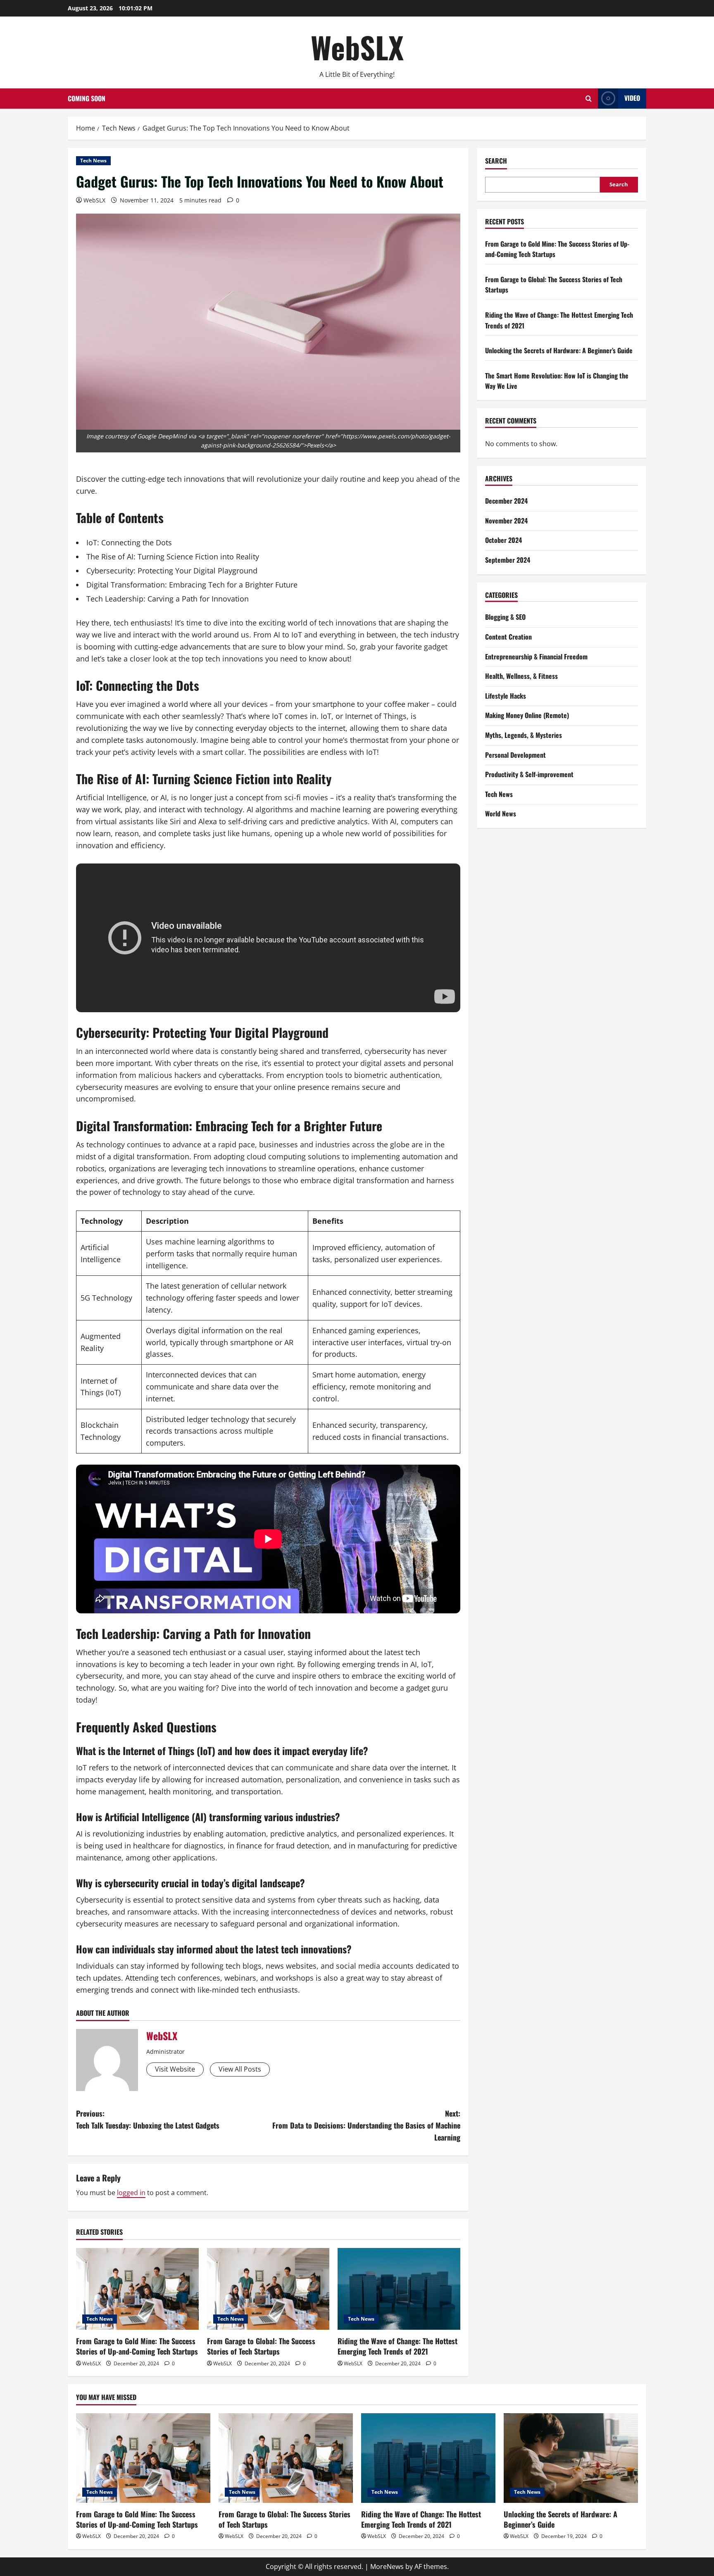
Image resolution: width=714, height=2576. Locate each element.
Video (632, 98)
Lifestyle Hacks (506, 696)
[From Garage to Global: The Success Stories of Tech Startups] (268, 2289)
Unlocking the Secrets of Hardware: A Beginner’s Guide (559, 350)
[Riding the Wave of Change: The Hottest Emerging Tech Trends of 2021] (399, 2289)
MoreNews (387, 2566)
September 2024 (508, 560)
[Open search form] (589, 99)
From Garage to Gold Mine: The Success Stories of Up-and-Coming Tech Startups (137, 2346)
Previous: (148, 2119)
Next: (366, 2125)
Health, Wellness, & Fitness (521, 676)
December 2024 (506, 501)
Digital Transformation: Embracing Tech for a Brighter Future (192, 585)
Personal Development (515, 754)
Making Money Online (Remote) (527, 715)
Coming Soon (87, 98)
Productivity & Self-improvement (529, 774)
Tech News (93, 161)
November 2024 (506, 521)
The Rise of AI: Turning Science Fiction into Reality (173, 557)
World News (501, 813)
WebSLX (357, 47)
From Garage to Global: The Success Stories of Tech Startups (261, 2346)
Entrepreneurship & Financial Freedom (536, 656)
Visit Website (175, 2069)
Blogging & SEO (505, 617)
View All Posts (240, 2069)
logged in (131, 2193)
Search (496, 161)
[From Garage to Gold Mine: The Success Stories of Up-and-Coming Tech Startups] (137, 2289)
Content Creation (508, 637)
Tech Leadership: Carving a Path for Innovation (168, 599)
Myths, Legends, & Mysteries (524, 735)
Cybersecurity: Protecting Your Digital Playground (172, 571)
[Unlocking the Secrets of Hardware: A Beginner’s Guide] (571, 2458)
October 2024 (503, 540)
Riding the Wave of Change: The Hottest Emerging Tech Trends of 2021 (397, 2346)
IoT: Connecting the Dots (129, 542)
